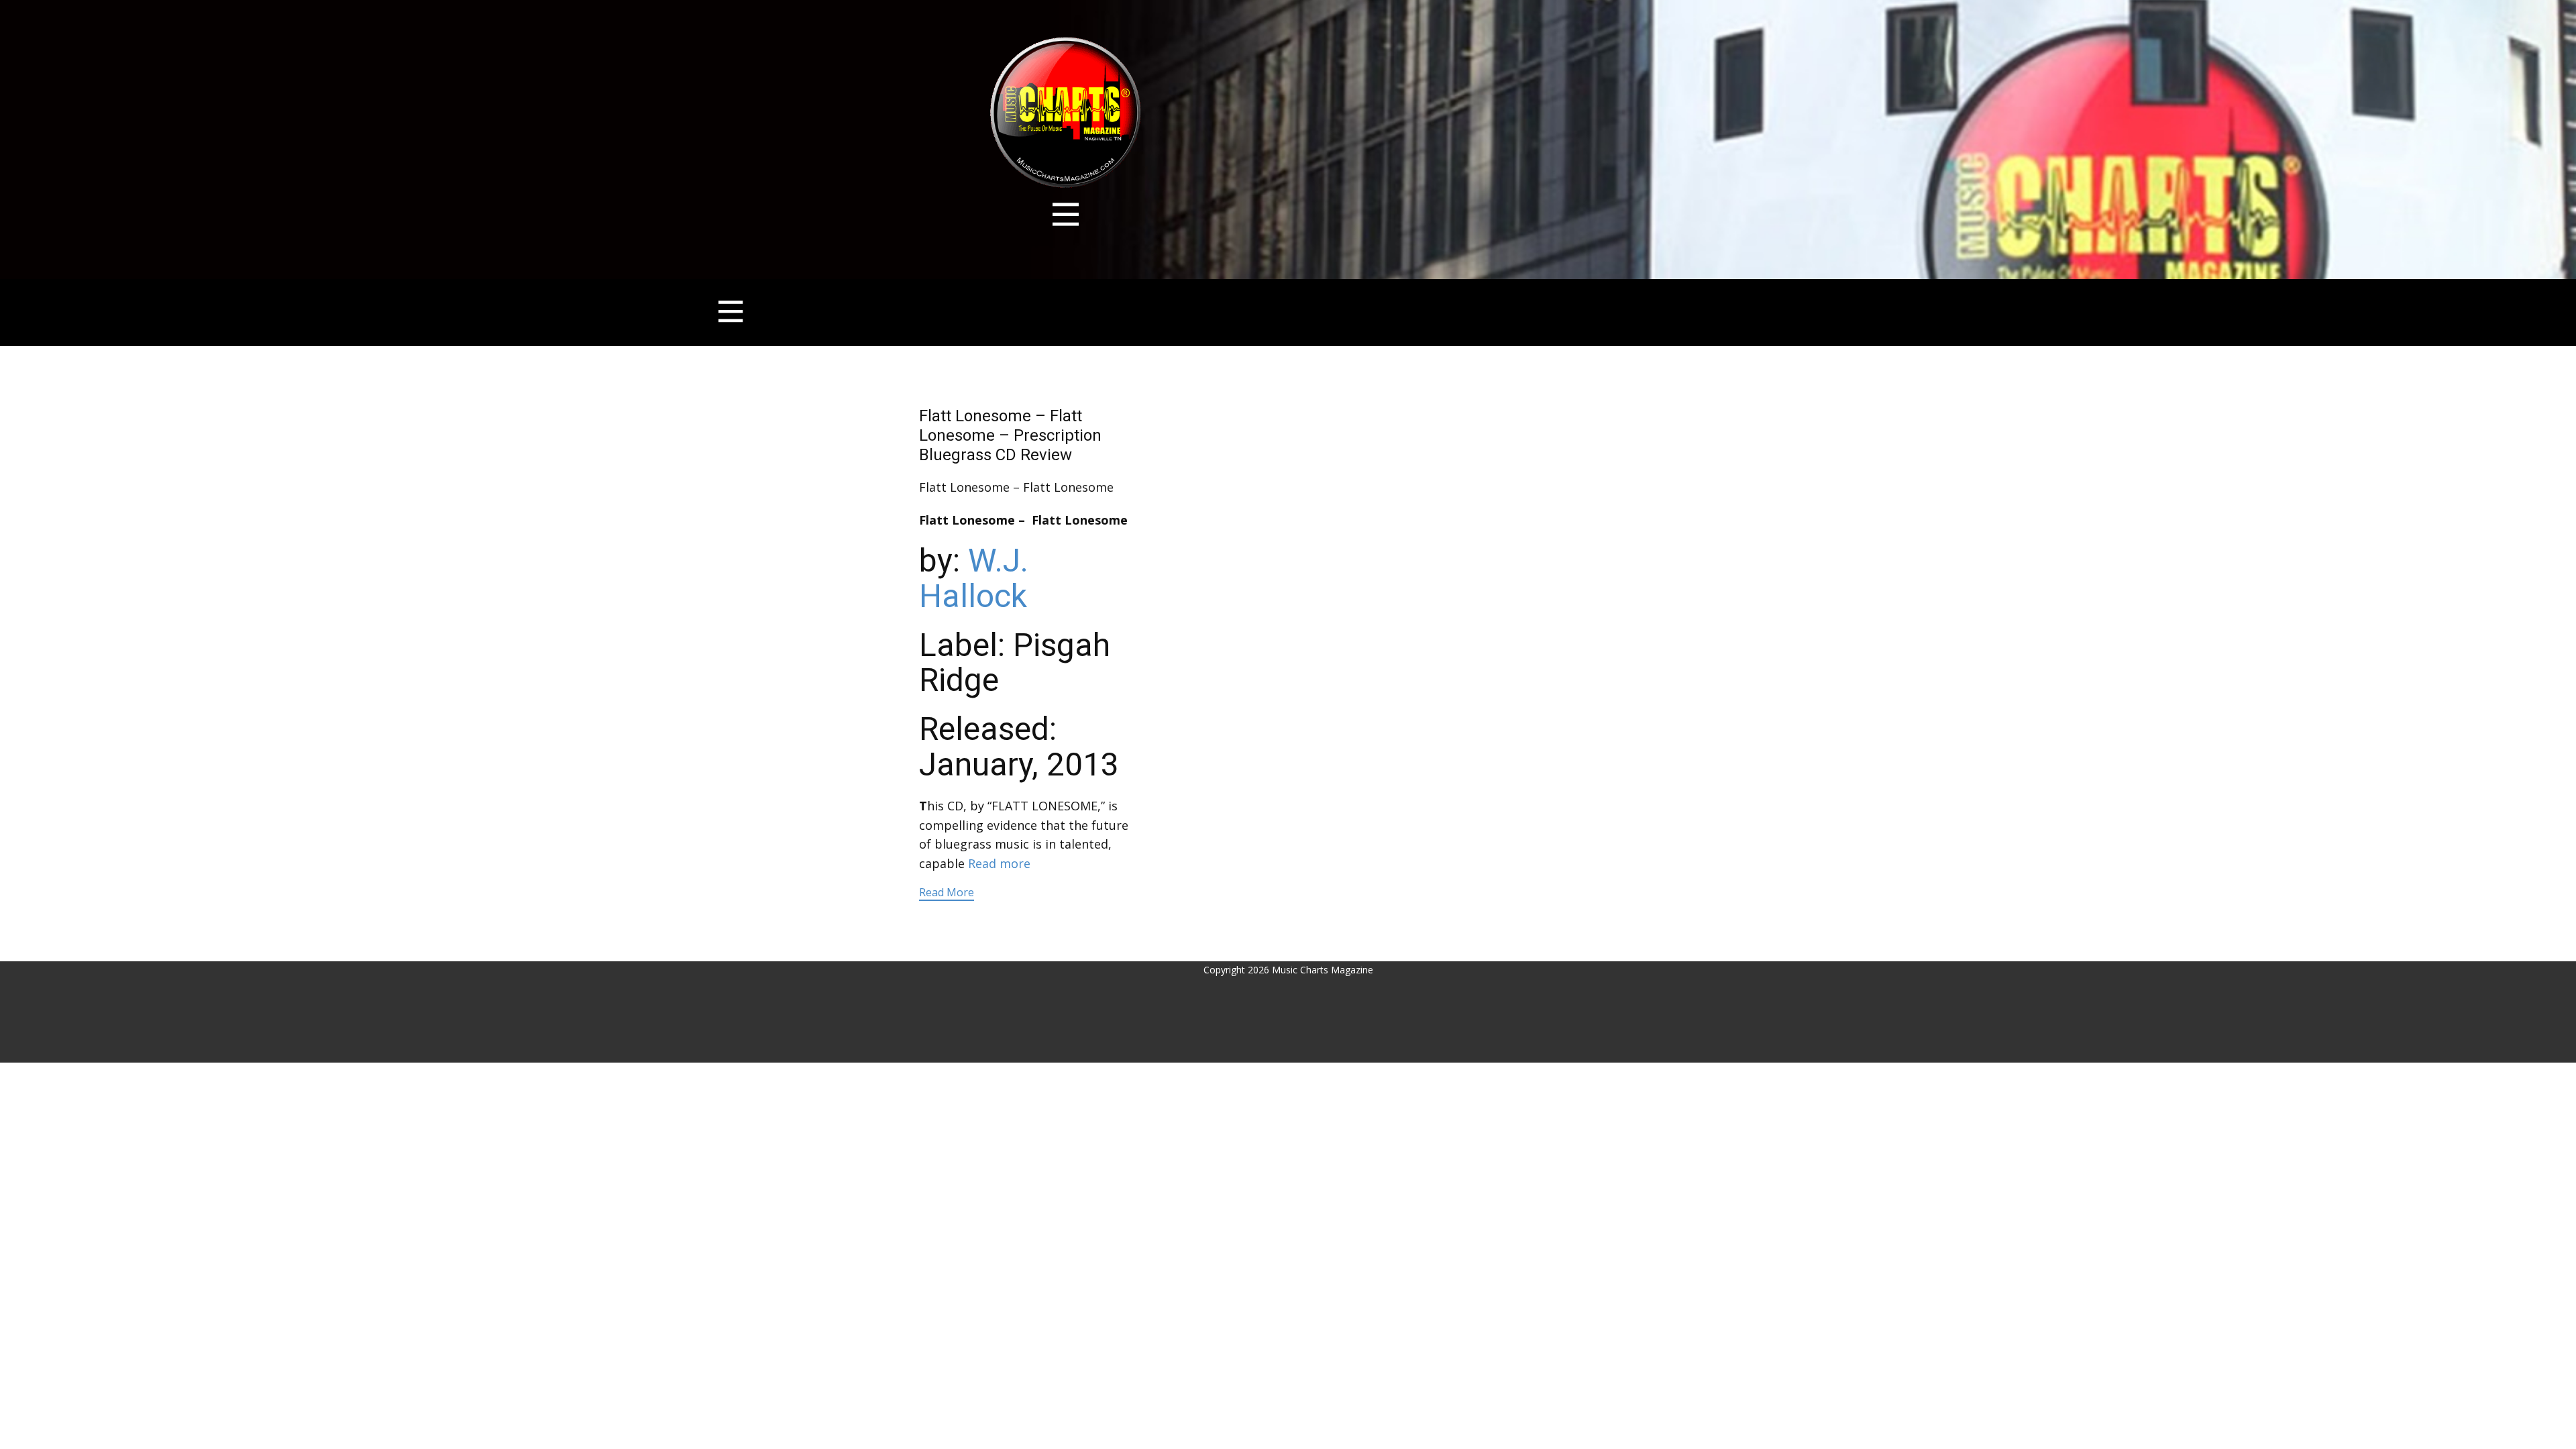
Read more (999, 863)
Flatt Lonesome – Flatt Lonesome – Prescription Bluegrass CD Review (1010, 435)
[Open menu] (1066, 214)
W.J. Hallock (974, 578)
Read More (947, 892)
